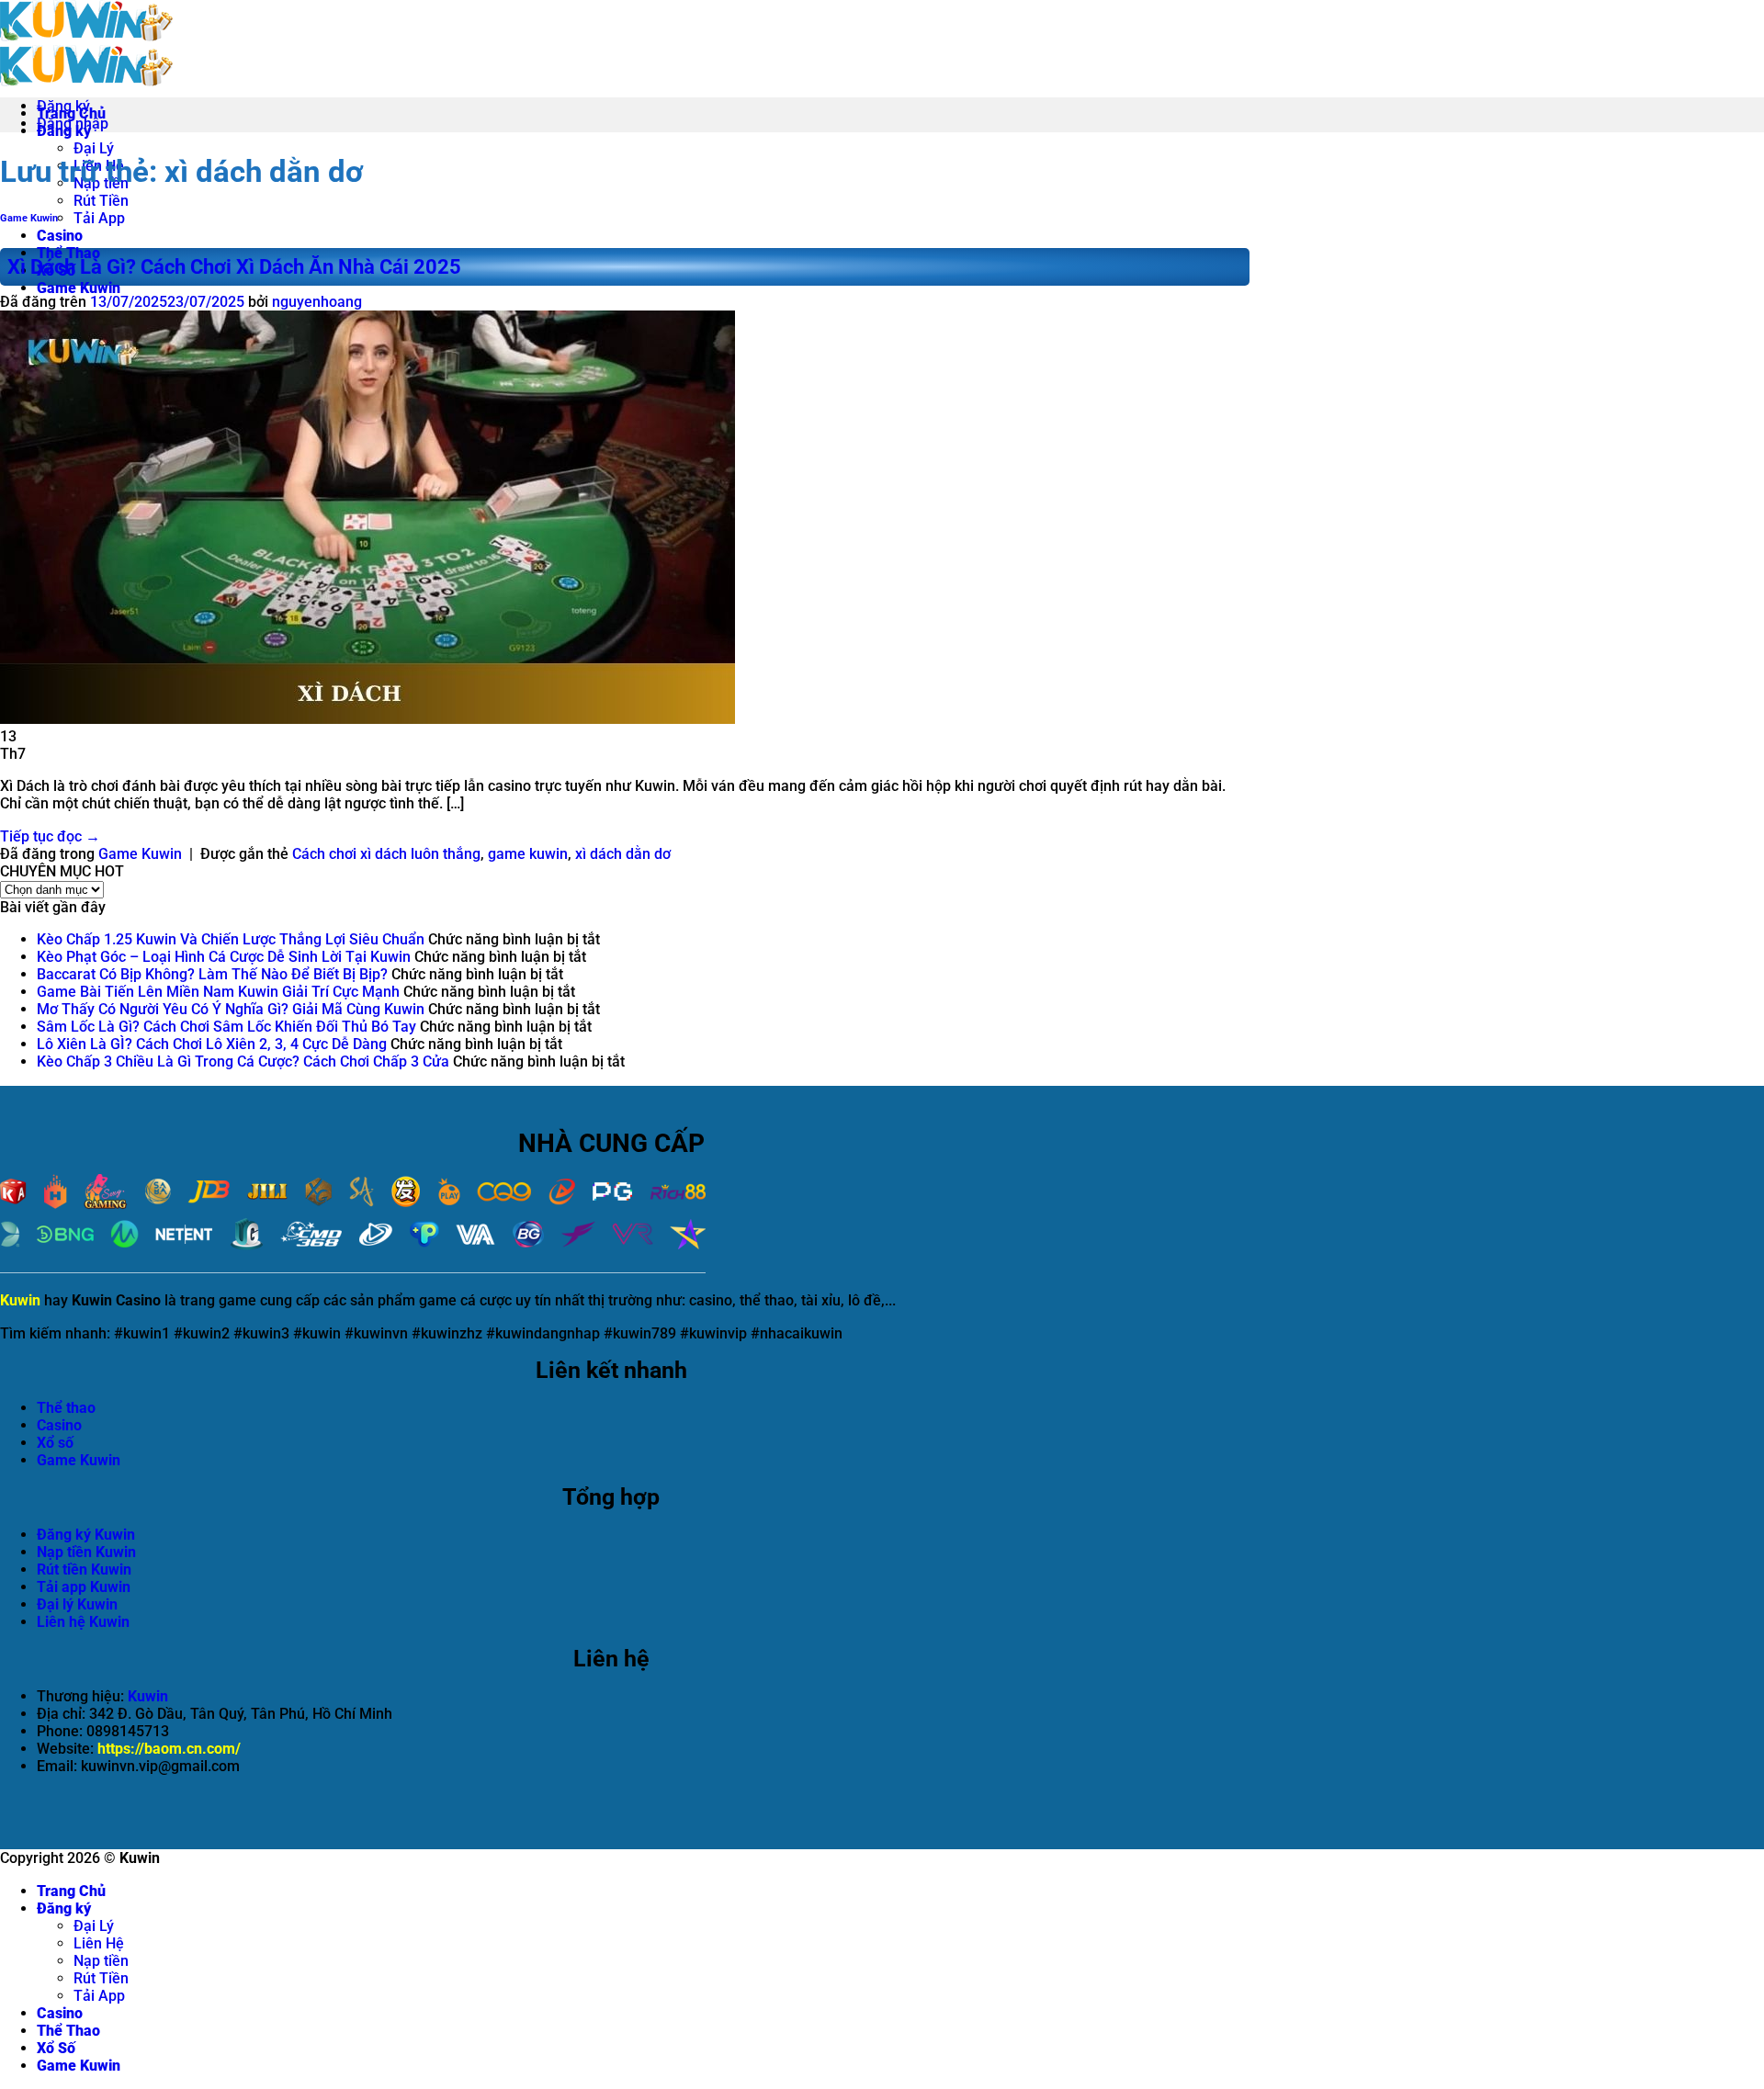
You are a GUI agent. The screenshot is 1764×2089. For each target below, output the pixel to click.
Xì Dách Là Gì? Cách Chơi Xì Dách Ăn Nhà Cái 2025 (234, 267)
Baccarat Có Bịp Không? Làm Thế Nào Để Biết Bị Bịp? (212, 974)
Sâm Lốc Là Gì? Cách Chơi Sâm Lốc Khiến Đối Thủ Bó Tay (226, 1027)
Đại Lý (94, 148)
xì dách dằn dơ (623, 854)
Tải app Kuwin (84, 1587)
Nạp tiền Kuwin (86, 1552)
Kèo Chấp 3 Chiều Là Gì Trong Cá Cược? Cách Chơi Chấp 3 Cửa (243, 1061)
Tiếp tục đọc (50, 836)
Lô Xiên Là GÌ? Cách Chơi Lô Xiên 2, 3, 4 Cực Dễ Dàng (212, 1044)
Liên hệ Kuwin (83, 1622)
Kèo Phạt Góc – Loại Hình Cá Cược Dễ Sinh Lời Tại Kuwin (224, 957)
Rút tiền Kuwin (84, 1570)
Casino (60, 236)
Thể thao (66, 1408)
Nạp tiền (101, 1961)
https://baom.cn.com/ (169, 1749)
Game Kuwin (79, 288)
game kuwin (528, 854)
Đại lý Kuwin (77, 1604)
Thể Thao (68, 253)
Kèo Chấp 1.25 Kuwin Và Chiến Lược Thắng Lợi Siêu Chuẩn (231, 939)
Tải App (99, 218)
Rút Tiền (101, 201)
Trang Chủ (71, 1891)
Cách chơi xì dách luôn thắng (386, 854)
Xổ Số (56, 2048)
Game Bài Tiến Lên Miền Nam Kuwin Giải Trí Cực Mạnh (218, 992)
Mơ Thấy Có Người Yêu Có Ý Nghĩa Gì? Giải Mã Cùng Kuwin (231, 1009)
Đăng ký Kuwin (86, 1535)
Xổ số (55, 1443)
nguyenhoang (317, 302)
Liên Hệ (99, 1943)
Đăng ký (64, 1908)
